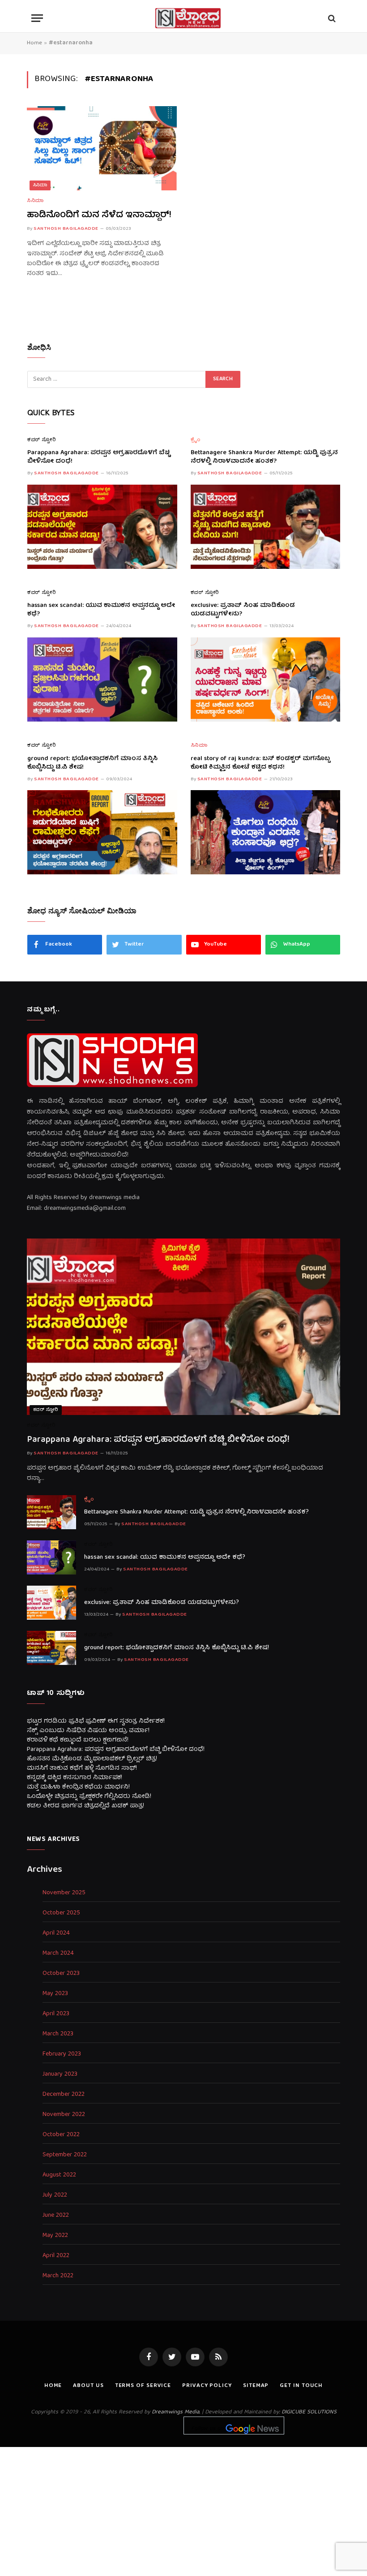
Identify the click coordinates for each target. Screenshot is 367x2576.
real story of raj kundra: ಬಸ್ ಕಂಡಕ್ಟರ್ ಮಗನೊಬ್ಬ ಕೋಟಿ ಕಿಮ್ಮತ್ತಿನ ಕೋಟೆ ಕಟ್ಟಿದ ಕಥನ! (260, 763)
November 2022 (64, 2115)
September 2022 (65, 2155)
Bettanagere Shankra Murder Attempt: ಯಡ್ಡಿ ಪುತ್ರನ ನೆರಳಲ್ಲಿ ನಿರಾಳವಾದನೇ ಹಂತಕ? (264, 457)
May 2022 (55, 2236)
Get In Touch (301, 2386)
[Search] (331, 18)
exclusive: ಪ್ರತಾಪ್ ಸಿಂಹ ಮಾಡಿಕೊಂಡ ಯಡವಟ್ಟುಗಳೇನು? (243, 610)
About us (88, 2386)
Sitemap (256, 2386)
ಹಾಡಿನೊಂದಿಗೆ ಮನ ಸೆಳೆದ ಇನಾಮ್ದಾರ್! (99, 215)
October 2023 (61, 1974)
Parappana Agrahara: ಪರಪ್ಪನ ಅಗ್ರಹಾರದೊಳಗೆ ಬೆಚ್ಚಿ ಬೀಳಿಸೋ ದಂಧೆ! (99, 457)
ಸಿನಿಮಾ (40, 185)
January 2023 (60, 2075)
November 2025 (64, 1893)
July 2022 (55, 2195)
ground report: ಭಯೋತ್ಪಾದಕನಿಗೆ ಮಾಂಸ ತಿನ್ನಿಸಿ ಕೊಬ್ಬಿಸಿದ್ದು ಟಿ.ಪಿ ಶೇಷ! (92, 763)
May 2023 (55, 1994)
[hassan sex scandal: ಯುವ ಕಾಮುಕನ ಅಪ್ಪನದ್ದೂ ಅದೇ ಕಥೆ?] (102, 679)
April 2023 (56, 2014)
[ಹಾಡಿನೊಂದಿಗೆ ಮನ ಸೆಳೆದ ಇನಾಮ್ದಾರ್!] (102, 148)
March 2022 (58, 2276)
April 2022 (56, 2256)
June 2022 (56, 2216)
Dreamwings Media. (176, 2412)
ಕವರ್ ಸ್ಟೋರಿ (42, 441)
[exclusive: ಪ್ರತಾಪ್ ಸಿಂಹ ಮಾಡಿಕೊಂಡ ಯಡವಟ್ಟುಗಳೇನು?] (266, 679)
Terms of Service (143, 2386)
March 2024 (58, 1954)
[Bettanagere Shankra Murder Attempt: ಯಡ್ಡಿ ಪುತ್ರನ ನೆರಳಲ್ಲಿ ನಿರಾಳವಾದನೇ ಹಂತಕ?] (266, 527)
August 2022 (59, 2175)
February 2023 (62, 2054)
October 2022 (61, 2135)
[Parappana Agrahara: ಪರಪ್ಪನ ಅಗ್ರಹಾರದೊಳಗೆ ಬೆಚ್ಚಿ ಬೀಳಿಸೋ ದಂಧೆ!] (102, 527)
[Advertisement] (183, 2510)
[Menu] (37, 18)
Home (34, 43)
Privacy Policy (207, 2386)
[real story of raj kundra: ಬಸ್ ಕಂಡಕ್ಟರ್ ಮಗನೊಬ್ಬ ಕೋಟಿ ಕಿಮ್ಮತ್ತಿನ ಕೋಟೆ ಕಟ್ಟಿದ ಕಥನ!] (266, 832)
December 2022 (64, 2095)
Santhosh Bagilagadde (66, 229)
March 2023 (58, 2034)
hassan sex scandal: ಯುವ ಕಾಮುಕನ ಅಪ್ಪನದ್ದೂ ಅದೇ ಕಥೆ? (101, 610)
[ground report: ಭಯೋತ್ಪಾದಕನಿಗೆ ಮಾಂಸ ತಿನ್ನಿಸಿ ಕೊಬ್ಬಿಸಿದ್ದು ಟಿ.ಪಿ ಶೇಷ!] (102, 832)
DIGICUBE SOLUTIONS (309, 2412)
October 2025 (61, 1913)
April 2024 (56, 1933)
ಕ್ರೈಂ (196, 441)
